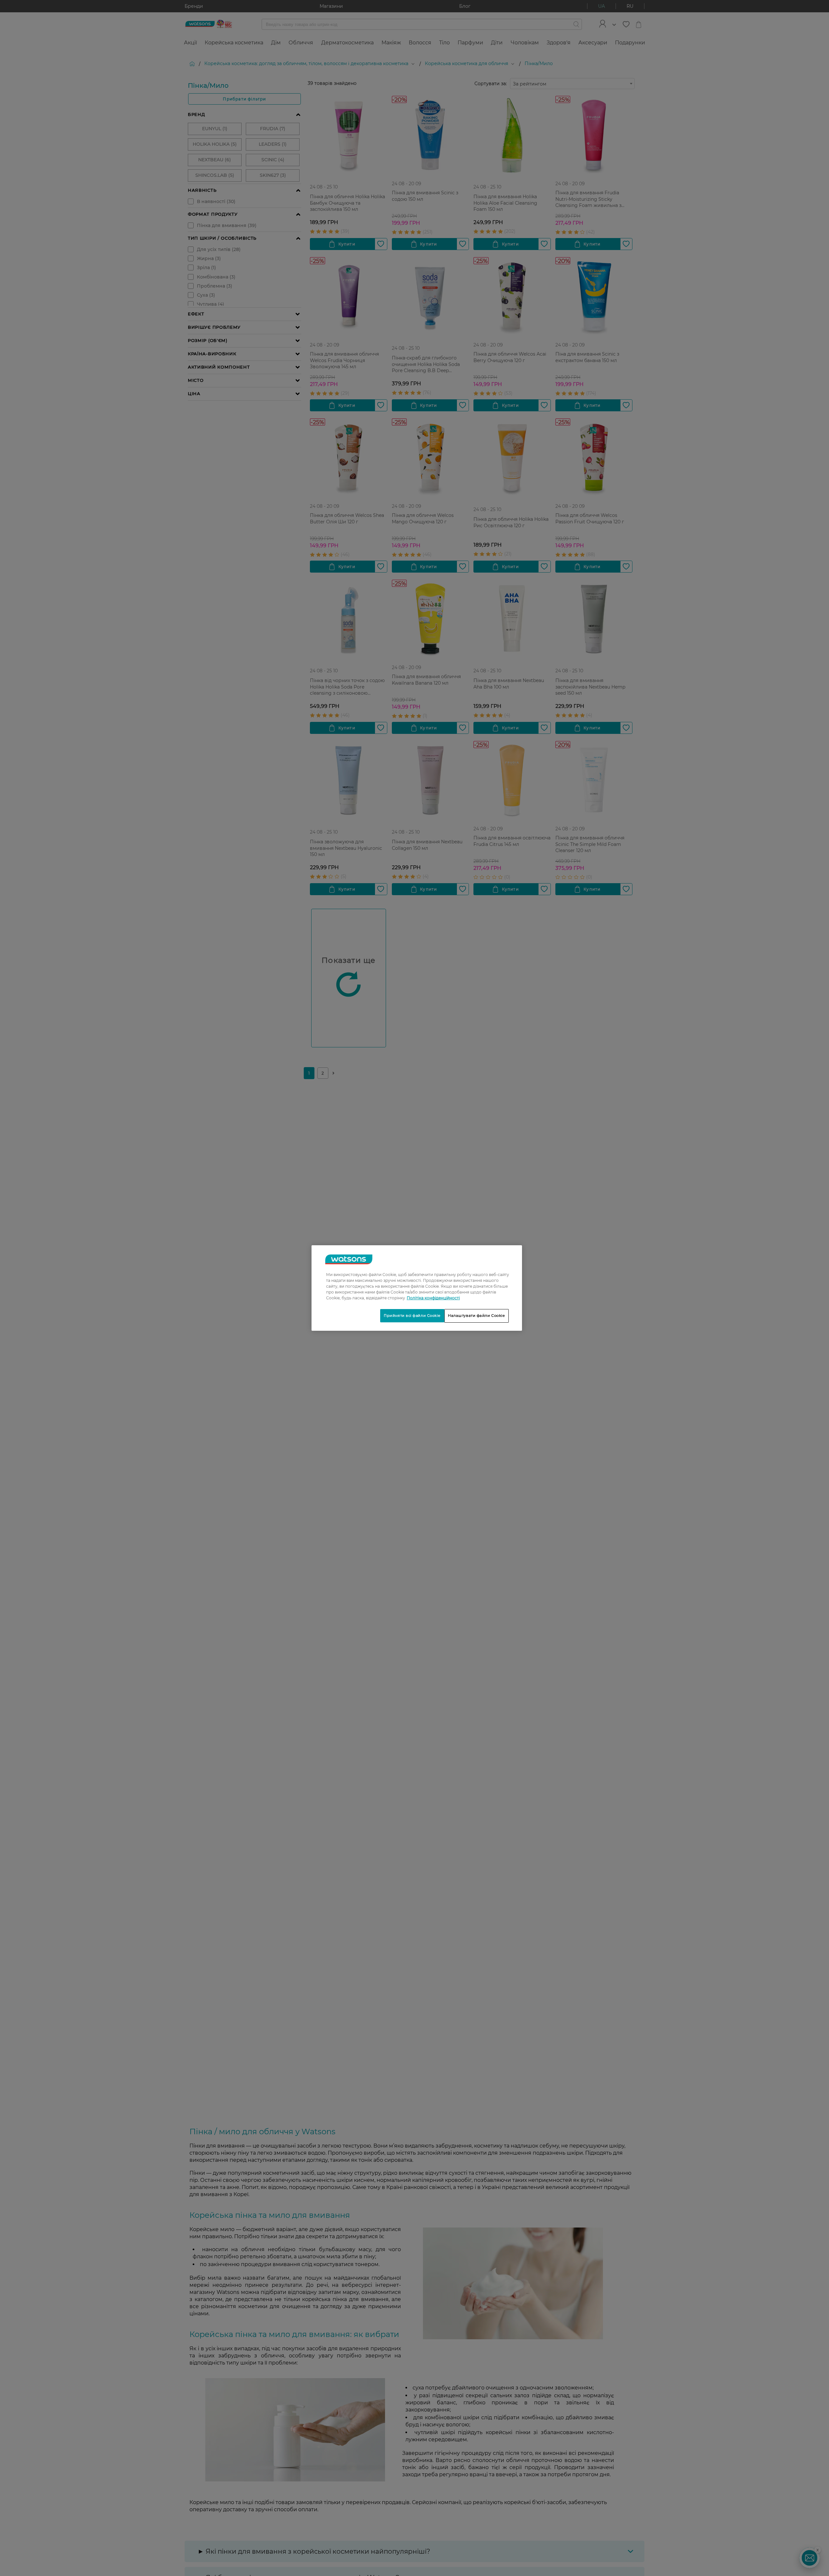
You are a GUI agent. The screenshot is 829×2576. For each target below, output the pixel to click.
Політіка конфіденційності (433, 1298)
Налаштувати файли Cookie (477, 1316)
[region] (417, 1288)
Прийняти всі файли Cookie (412, 1316)
